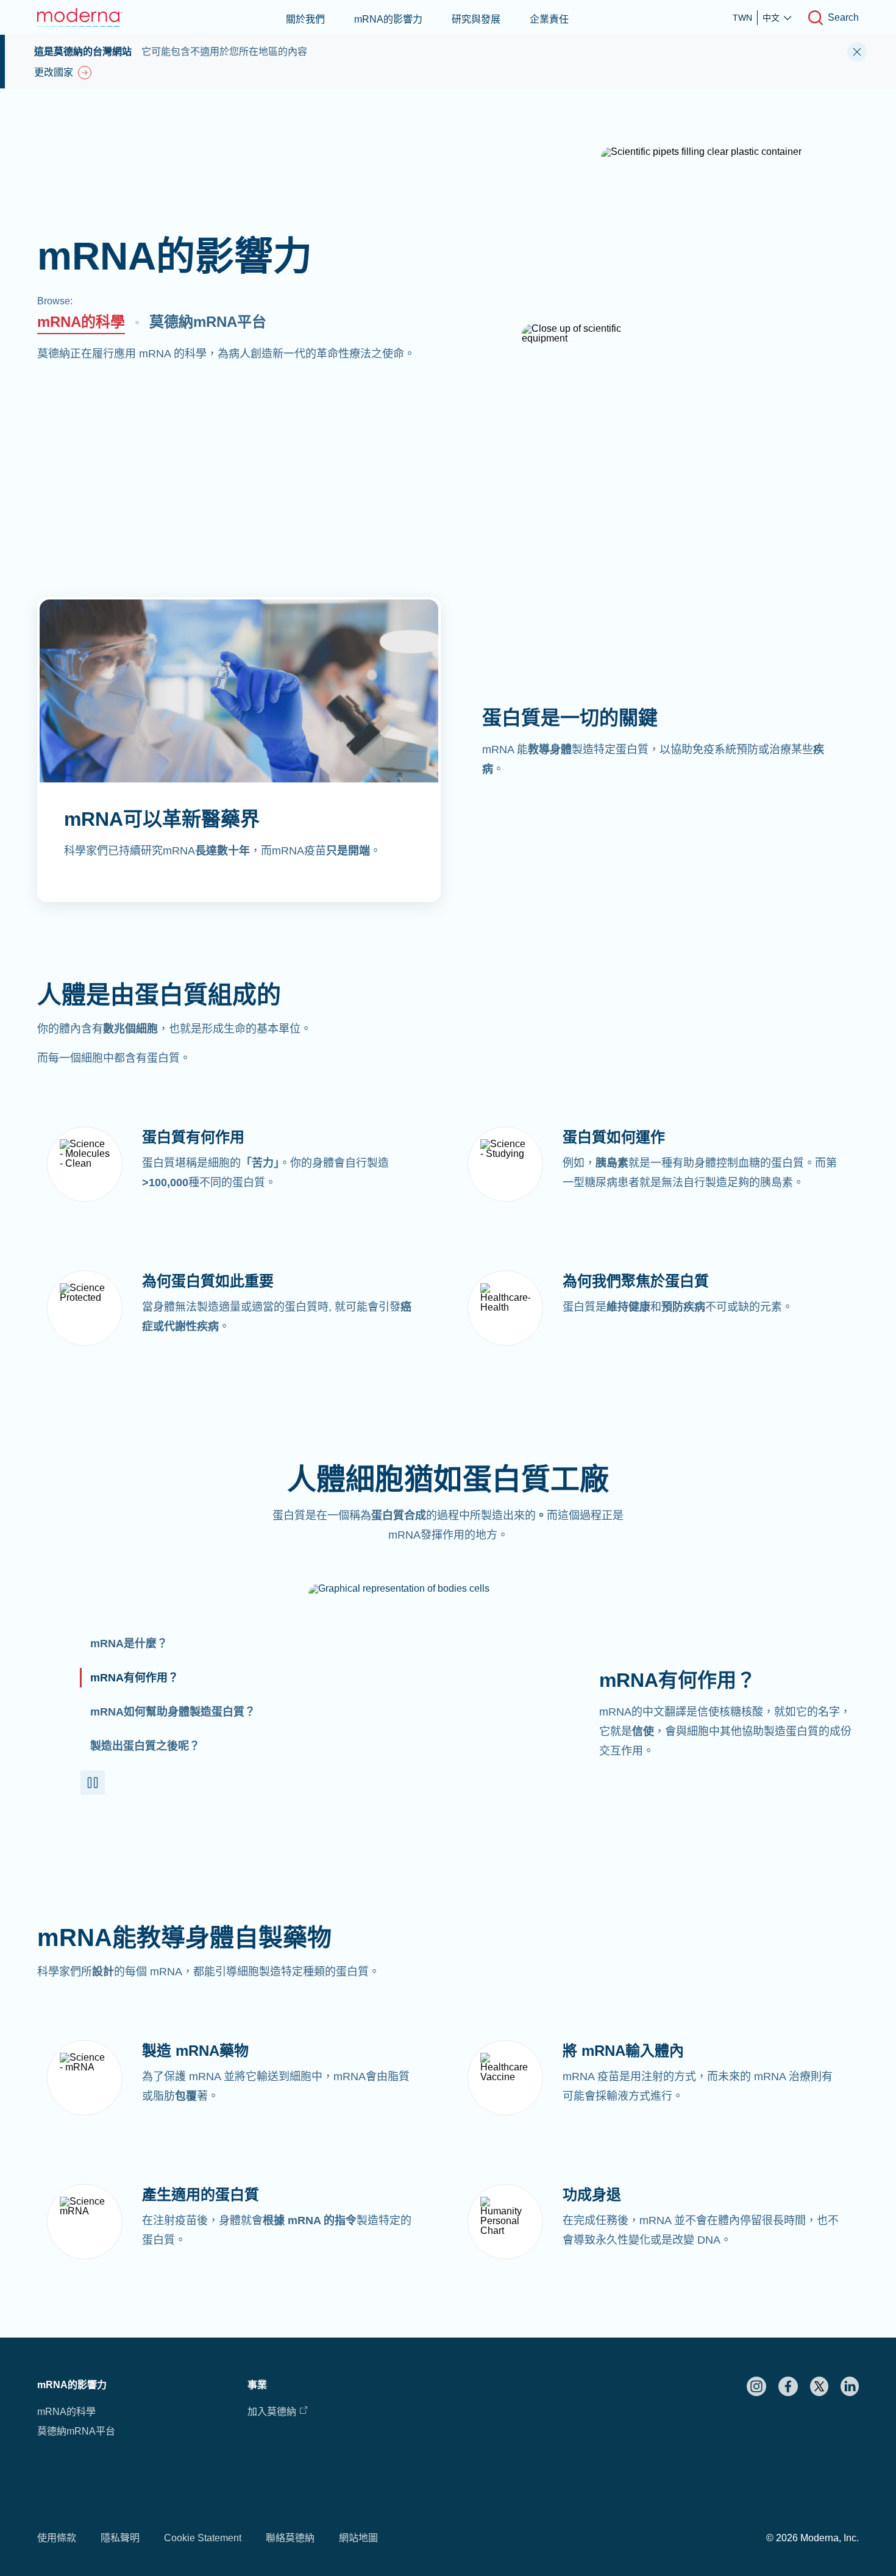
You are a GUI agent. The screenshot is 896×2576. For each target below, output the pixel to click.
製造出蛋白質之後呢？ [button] (145, 1746)
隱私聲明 (120, 2538)
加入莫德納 (272, 2412)
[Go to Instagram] (756, 2386)
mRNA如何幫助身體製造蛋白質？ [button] (173, 1712)
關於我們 (305, 19)
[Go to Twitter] (819, 2386)
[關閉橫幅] (857, 52)
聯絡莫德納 (290, 2538)
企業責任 (549, 19)
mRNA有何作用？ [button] (134, 1678)
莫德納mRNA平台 (208, 322)
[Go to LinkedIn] (850, 2386)
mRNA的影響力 (388, 19)
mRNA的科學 (81, 322)
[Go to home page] (80, 17)
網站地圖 (358, 2538)
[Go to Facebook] (788, 2386)
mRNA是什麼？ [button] (129, 1644)
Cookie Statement (203, 2538)
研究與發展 (476, 19)
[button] (93, 1783)
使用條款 (57, 2538)
